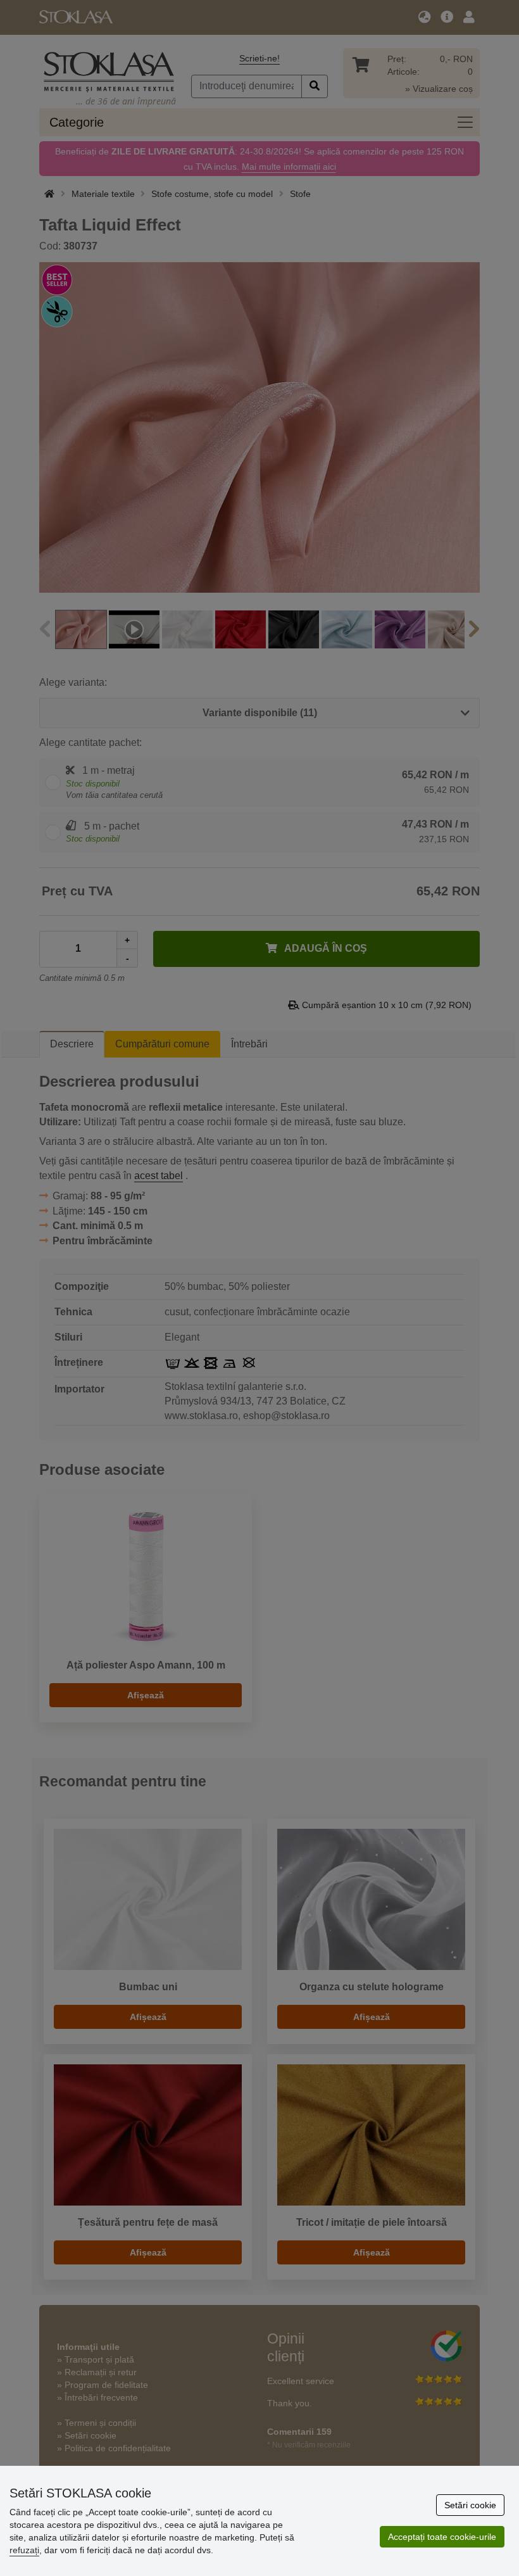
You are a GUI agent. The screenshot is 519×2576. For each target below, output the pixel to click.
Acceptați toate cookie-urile (442, 2537)
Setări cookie (470, 2505)
